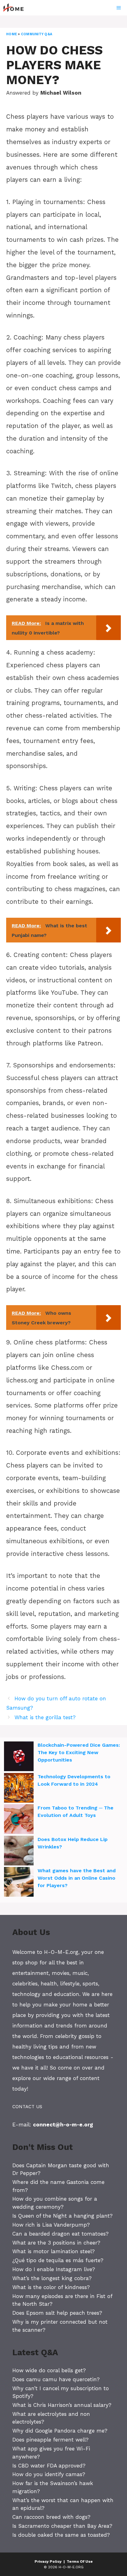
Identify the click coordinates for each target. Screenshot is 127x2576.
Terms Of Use (80, 2561)
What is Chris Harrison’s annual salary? (62, 2405)
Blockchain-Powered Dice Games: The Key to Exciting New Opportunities (79, 1752)
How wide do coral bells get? (49, 2370)
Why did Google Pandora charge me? (60, 2431)
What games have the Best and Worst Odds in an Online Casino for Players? (77, 1878)
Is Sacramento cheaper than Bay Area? (62, 2526)
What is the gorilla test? (45, 1717)
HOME (12, 34)
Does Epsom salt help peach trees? (57, 2313)
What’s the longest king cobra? (52, 2278)
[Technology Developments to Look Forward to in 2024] (19, 1789)
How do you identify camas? (49, 2474)
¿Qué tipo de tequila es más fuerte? (58, 2260)
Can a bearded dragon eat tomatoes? (60, 2234)
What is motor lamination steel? (53, 2251)
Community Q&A (37, 34)
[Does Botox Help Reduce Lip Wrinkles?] (19, 1852)
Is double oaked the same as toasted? (61, 2535)
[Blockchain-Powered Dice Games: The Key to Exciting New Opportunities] (19, 1757)
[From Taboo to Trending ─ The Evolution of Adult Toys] (19, 1820)
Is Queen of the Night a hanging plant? (62, 2216)
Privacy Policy (48, 2561)
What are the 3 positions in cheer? (56, 2243)
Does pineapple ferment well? (50, 2440)
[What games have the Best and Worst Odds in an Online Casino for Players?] (19, 1883)
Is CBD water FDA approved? (49, 2466)
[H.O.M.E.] (16, 8)
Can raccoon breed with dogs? (51, 2517)
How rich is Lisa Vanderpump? (51, 2225)
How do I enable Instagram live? (54, 2269)
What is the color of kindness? (51, 2287)
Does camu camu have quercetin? (56, 2379)
